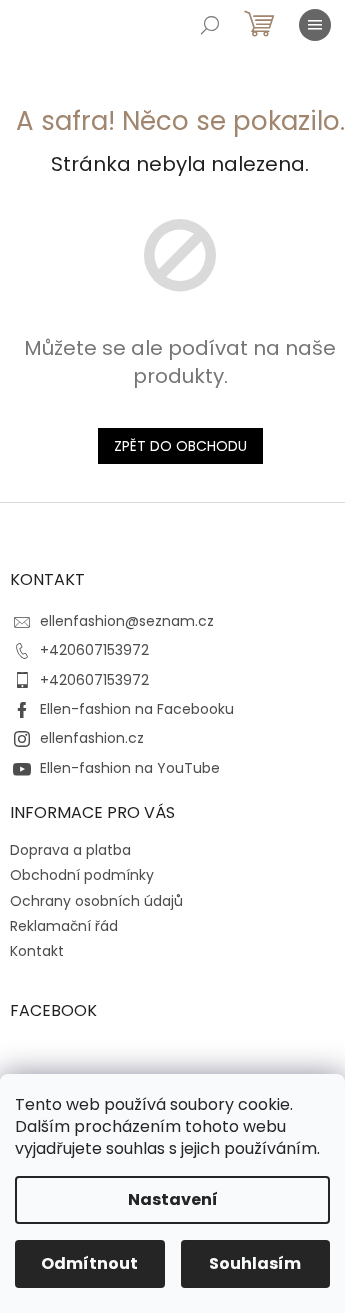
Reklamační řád (64, 926)
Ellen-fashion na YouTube (130, 768)
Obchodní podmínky (82, 875)
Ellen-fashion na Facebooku (137, 709)
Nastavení (173, 1199)
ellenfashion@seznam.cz (127, 621)
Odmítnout (89, 1263)
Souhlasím (255, 1263)
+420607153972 (94, 650)
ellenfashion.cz (92, 738)
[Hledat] (210, 25)
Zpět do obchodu (180, 446)
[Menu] (315, 25)
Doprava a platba (70, 850)
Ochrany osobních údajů (96, 901)
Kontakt (37, 951)
